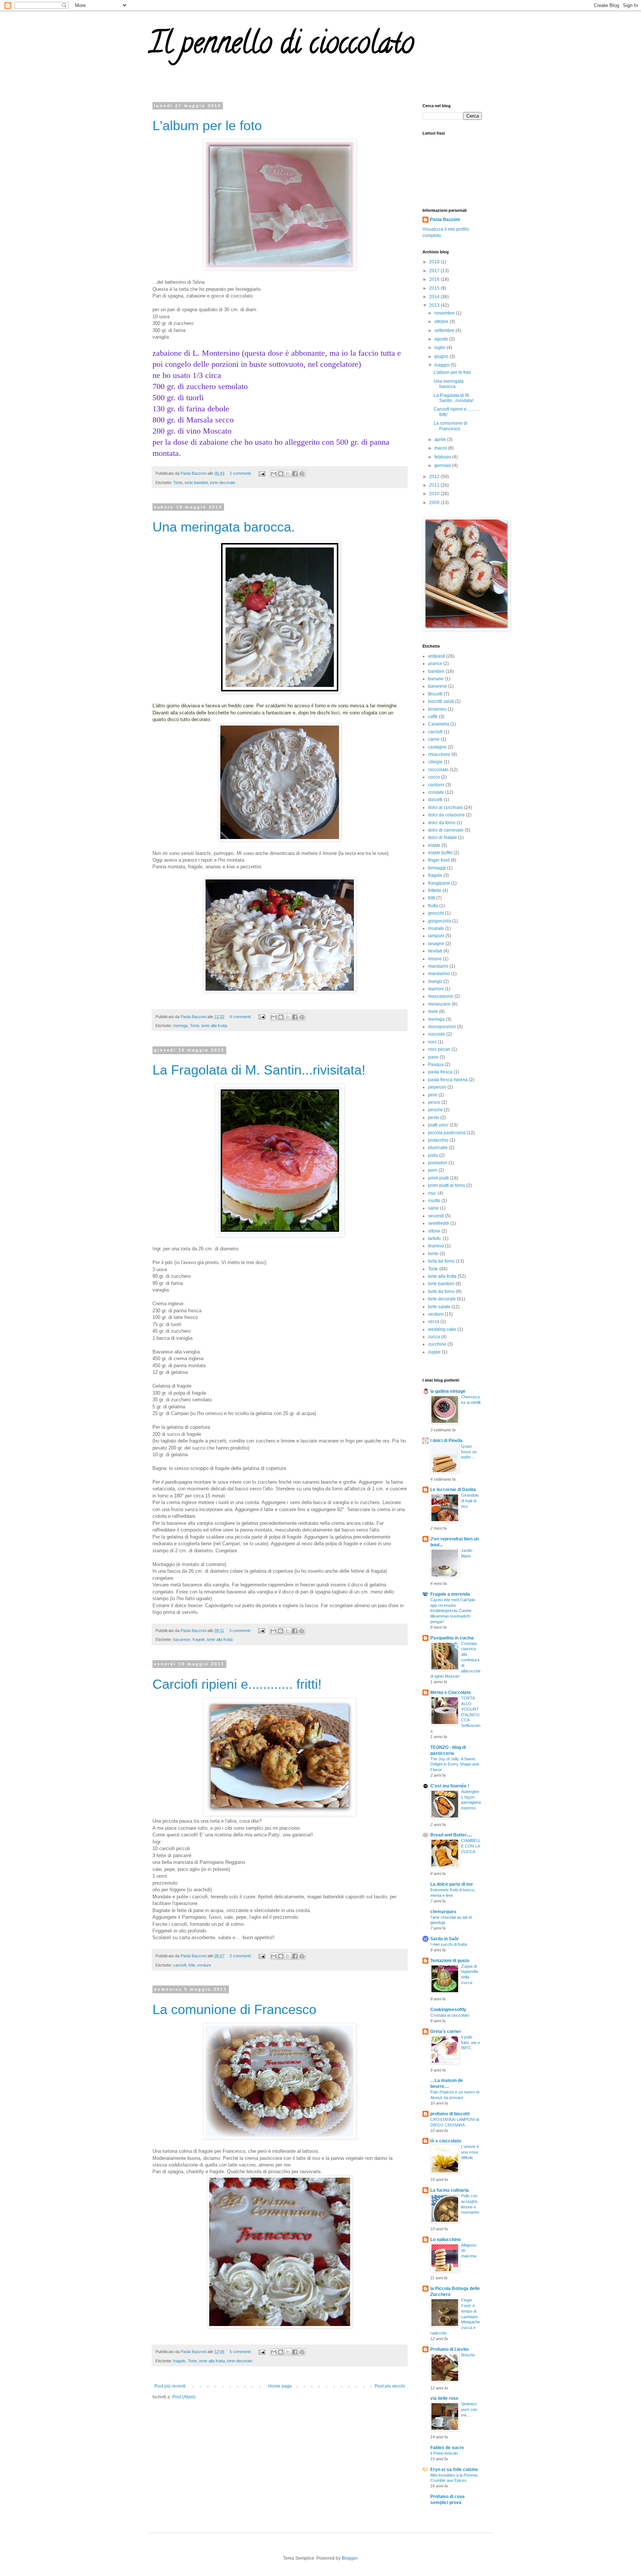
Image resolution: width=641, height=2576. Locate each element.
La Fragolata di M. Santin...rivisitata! (259, 1070)
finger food (439, 860)
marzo (441, 448)
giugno (442, 356)
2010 (435, 494)
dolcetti (435, 800)
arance (435, 664)
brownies (437, 709)
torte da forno (441, 1292)
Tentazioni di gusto (450, 1961)
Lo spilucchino (446, 2240)
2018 (435, 262)
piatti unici (438, 1125)
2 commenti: (241, 473)
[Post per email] (262, 473)
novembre (445, 313)
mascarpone (441, 996)
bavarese (182, 1639)
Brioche (468, 2355)
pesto (434, 1118)
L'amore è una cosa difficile (470, 2152)
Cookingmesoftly (448, 2010)
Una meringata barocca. (224, 527)
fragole (199, 1639)
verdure (204, 1965)
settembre (445, 330)
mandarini (438, 966)
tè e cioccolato (446, 2141)
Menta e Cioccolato (451, 1692)
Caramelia (439, 724)
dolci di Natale (443, 838)
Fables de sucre (447, 2448)
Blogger (349, 2558)
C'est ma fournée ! (450, 1786)
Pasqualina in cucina (452, 1638)
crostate (436, 792)
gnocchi (436, 913)
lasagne (436, 944)
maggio (443, 365)
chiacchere (439, 754)
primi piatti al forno (447, 1185)
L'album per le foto (207, 126)
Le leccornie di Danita (453, 1490)
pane (433, 1057)
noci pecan (439, 1049)
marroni (436, 989)
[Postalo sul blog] (281, 474)
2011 (435, 485)
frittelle (435, 891)
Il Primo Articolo (444, 2453)
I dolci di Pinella (446, 1441)
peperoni (437, 1087)
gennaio (443, 465)
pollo (433, 1155)
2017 (435, 271)
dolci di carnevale (446, 830)
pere (433, 1095)
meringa (180, 1026)
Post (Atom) (184, 2397)
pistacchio (438, 1140)
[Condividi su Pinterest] (302, 474)
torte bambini (196, 483)
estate (434, 845)
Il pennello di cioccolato (281, 46)
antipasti (437, 656)
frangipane (439, 883)
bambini (436, 671)
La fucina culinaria (450, 2190)
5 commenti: (241, 2352)
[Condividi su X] (288, 474)
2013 (435, 305)
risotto (434, 1201)
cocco (434, 777)
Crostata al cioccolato (450, 2015)
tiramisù (436, 1246)
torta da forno (441, 1261)
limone (435, 959)
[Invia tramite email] (274, 474)
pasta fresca (440, 1072)
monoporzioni (442, 1027)
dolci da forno (442, 823)
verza (434, 1322)
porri (433, 1170)
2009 (435, 503)
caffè (433, 717)
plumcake (438, 1148)
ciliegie (435, 762)
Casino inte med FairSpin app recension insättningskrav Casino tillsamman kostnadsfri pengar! (453, 1611)
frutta (433, 906)
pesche (435, 1110)
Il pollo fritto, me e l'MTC (471, 2043)
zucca (434, 1337)
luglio (441, 348)
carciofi (180, 1965)
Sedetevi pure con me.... (469, 2409)
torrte (433, 1254)
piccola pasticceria (447, 1133)
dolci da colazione (446, 815)
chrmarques (443, 1912)
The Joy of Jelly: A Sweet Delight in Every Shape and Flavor (455, 1764)
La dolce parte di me (452, 1884)
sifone (434, 1231)
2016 (435, 279)
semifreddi (439, 1223)
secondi (436, 1216)
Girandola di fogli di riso (470, 1501)
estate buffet (440, 853)
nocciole (437, 1034)
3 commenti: (241, 1631)
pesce (434, 1102)
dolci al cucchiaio (446, 807)
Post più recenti (170, 2386)
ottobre (442, 322)
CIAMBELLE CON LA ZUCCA (471, 1846)
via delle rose (444, 2398)
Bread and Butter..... (451, 1835)
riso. (432, 1193)
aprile (441, 440)
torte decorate (223, 483)
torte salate (439, 1307)
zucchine (437, 1344)
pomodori (438, 1163)
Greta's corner (446, 2031)
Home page (280, 2386)
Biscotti (435, 694)
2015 (435, 288)
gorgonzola (440, 921)
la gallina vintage (448, 1391)
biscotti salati (441, 701)
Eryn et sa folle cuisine (454, 2470)
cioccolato (438, 770)
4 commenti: (241, 1017)
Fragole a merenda (450, 1594)
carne (434, 739)
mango (435, 981)
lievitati (435, 951)
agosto (442, 339)
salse (433, 1208)
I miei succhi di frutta (449, 1944)
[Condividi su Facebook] (295, 474)
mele (433, 1011)
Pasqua (436, 1065)
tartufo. (435, 1238)
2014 (435, 297)
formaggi (437, 868)
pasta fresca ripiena (448, 1080)
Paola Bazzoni (445, 220)
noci (432, 1042)
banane (436, 679)
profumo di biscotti (450, 2114)
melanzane (439, 1004)
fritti (192, 1965)
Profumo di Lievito (449, 2349)
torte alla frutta (214, 1026)
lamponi (436, 936)
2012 (435, 477)
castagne (437, 747)
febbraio (443, 457)
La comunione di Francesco (234, 2009)
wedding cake (442, 1329)
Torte (178, 483)
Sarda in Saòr (445, 1939)
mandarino (439, 974)
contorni (436, 785)
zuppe (434, 1352)
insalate (436, 928)
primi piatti (438, 1178)
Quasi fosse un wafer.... (469, 1452)
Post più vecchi (390, 2386)
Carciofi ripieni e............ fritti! (237, 1684)
